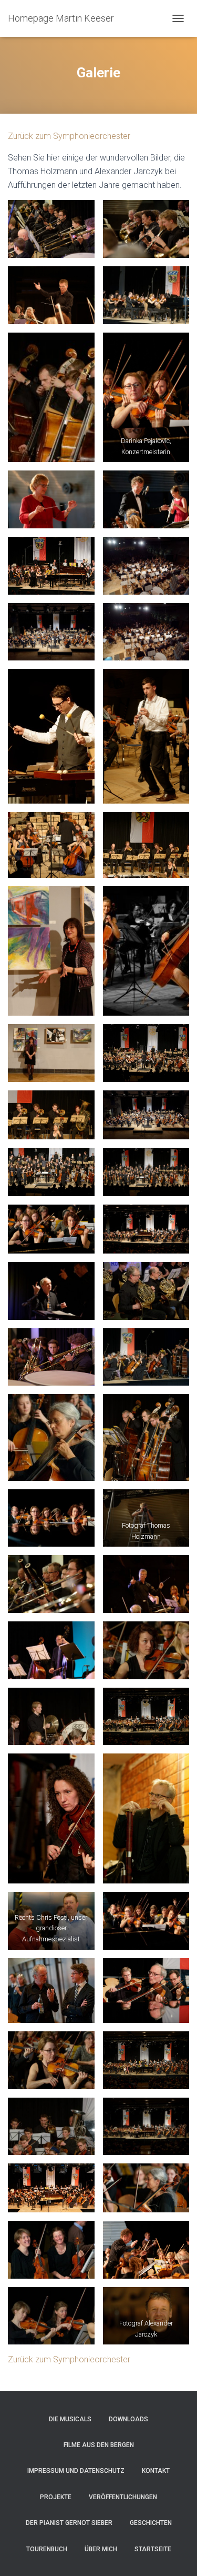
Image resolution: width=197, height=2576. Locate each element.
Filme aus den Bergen (99, 2445)
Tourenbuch (47, 2549)
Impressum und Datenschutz (76, 2471)
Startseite (153, 2549)
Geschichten (151, 2523)
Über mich (101, 2549)
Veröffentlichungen (123, 2497)
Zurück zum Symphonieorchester (69, 136)
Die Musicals (70, 2419)
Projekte (56, 2497)
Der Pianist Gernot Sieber (69, 2523)
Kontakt (156, 2471)
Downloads (128, 2419)
